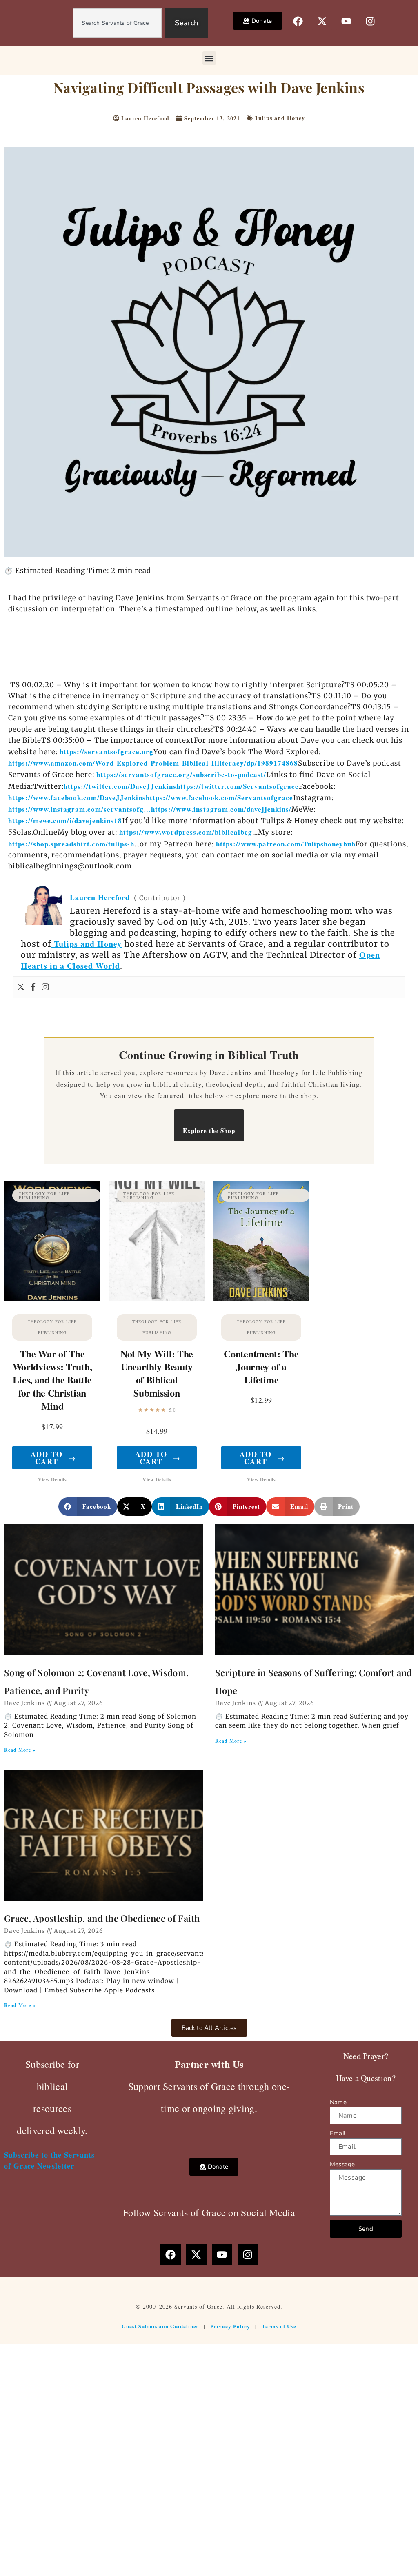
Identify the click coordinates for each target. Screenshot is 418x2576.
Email (338, 2133)
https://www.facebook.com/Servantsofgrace (219, 798)
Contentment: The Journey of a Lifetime (261, 1367)
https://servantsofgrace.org (107, 752)
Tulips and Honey (280, 118)
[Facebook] (33, 987)
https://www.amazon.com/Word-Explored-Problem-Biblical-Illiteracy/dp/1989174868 (153, 763)
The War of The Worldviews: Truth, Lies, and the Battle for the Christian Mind (52, 1380)
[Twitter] (21, 987)
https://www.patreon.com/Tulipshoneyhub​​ (286, 844)
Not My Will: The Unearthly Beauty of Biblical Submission (157, 1373)
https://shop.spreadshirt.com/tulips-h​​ (71, 844)
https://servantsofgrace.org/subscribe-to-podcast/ (181, 774)
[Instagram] (45, 987)
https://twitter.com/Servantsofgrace (238, 786)
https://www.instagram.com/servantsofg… (80, 809)
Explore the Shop (209, 1130)
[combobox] (117, 23)
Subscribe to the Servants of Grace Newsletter (49, 2160)
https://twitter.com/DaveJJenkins (120, 786)
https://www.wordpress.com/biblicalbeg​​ (186, 832)
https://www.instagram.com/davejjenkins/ (221, 809)
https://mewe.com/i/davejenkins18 (65, 821)
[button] (209, 58)
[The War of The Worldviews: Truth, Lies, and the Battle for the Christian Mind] (52, 1241)
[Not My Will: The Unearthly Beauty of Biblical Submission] (157, 1241)
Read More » (20, 1750)
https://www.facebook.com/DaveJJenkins (77, 798)
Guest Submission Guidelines (160, 2326)
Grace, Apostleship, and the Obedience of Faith (102, 1918)
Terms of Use (279, 2326)
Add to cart (53, 1458)
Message (342, 2164)
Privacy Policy (230, 2326)
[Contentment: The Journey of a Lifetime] (261, 1241)
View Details (52, 1480)
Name (338, 2102)
